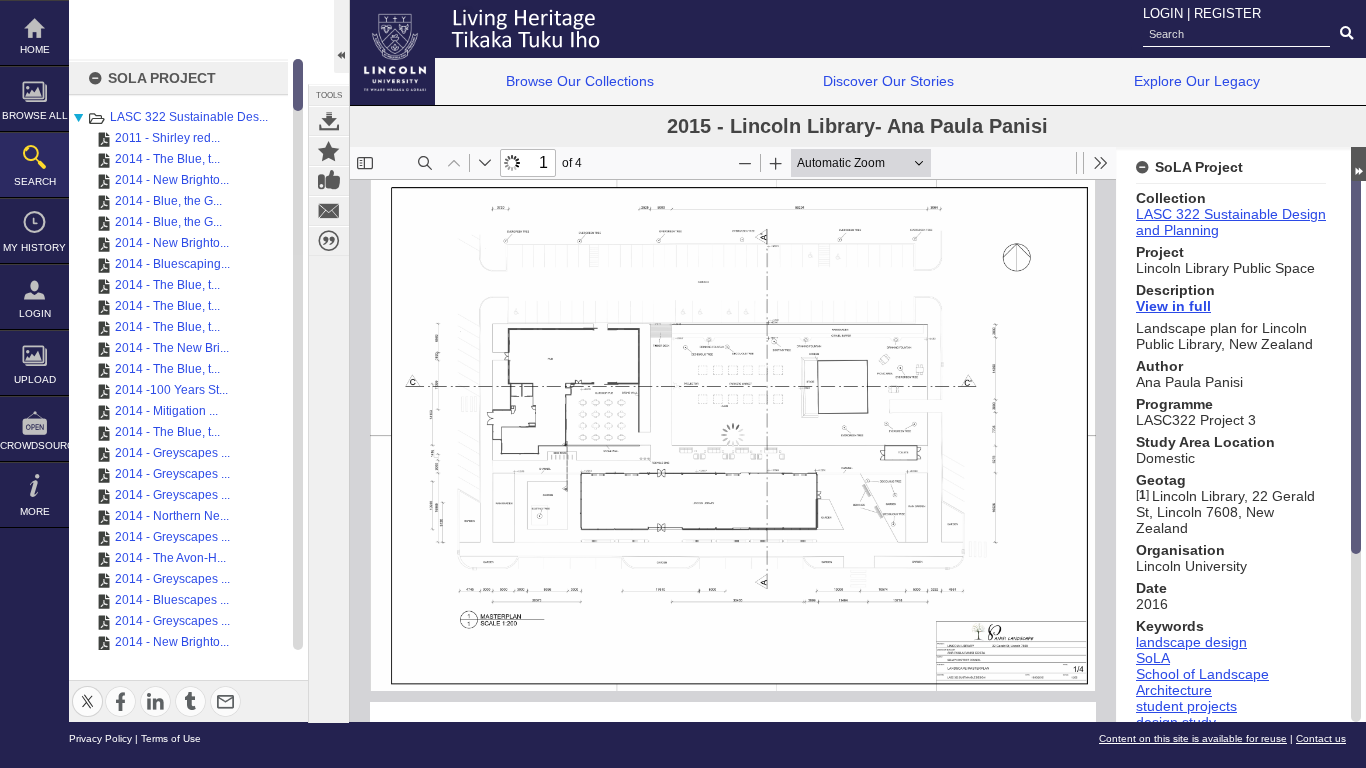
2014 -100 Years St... (171, 390)
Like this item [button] (329, 181)
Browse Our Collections (580, 81)
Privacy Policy (100, 738)
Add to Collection (329, 151)
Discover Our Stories (888, 81)
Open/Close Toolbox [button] (341, 36)
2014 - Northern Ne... (172, 516)
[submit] (1346, 34)
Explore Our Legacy (1197, 81)
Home (35, 49)
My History (34, 247)
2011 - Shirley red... (167, 138)
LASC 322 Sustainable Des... (189, 117)
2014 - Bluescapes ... (172, 600)
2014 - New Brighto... (172, 180)
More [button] (35, 511)
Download (329, 121)
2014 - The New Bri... (172, 348)
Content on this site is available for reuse (1193, 738)
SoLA (1153, 658)
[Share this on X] (87, 689)
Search (35, 181)
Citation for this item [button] (329, 241)
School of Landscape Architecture (1202, 682)
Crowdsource (34, 445)
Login (35, 313)
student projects (1186, 706)
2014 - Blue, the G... (168, 201)
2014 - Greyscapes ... (172, 453)
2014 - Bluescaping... (172, 264)
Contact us (1321, 738)
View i (1156, 306)
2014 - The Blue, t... (167, 159)
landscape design (1191, 642)
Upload (35, 379)
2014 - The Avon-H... (170, 558)
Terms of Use (171, 738)
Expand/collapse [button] (1358, 164)
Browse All (35, 115)
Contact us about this (329, 211)
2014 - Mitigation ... (166, 411)
